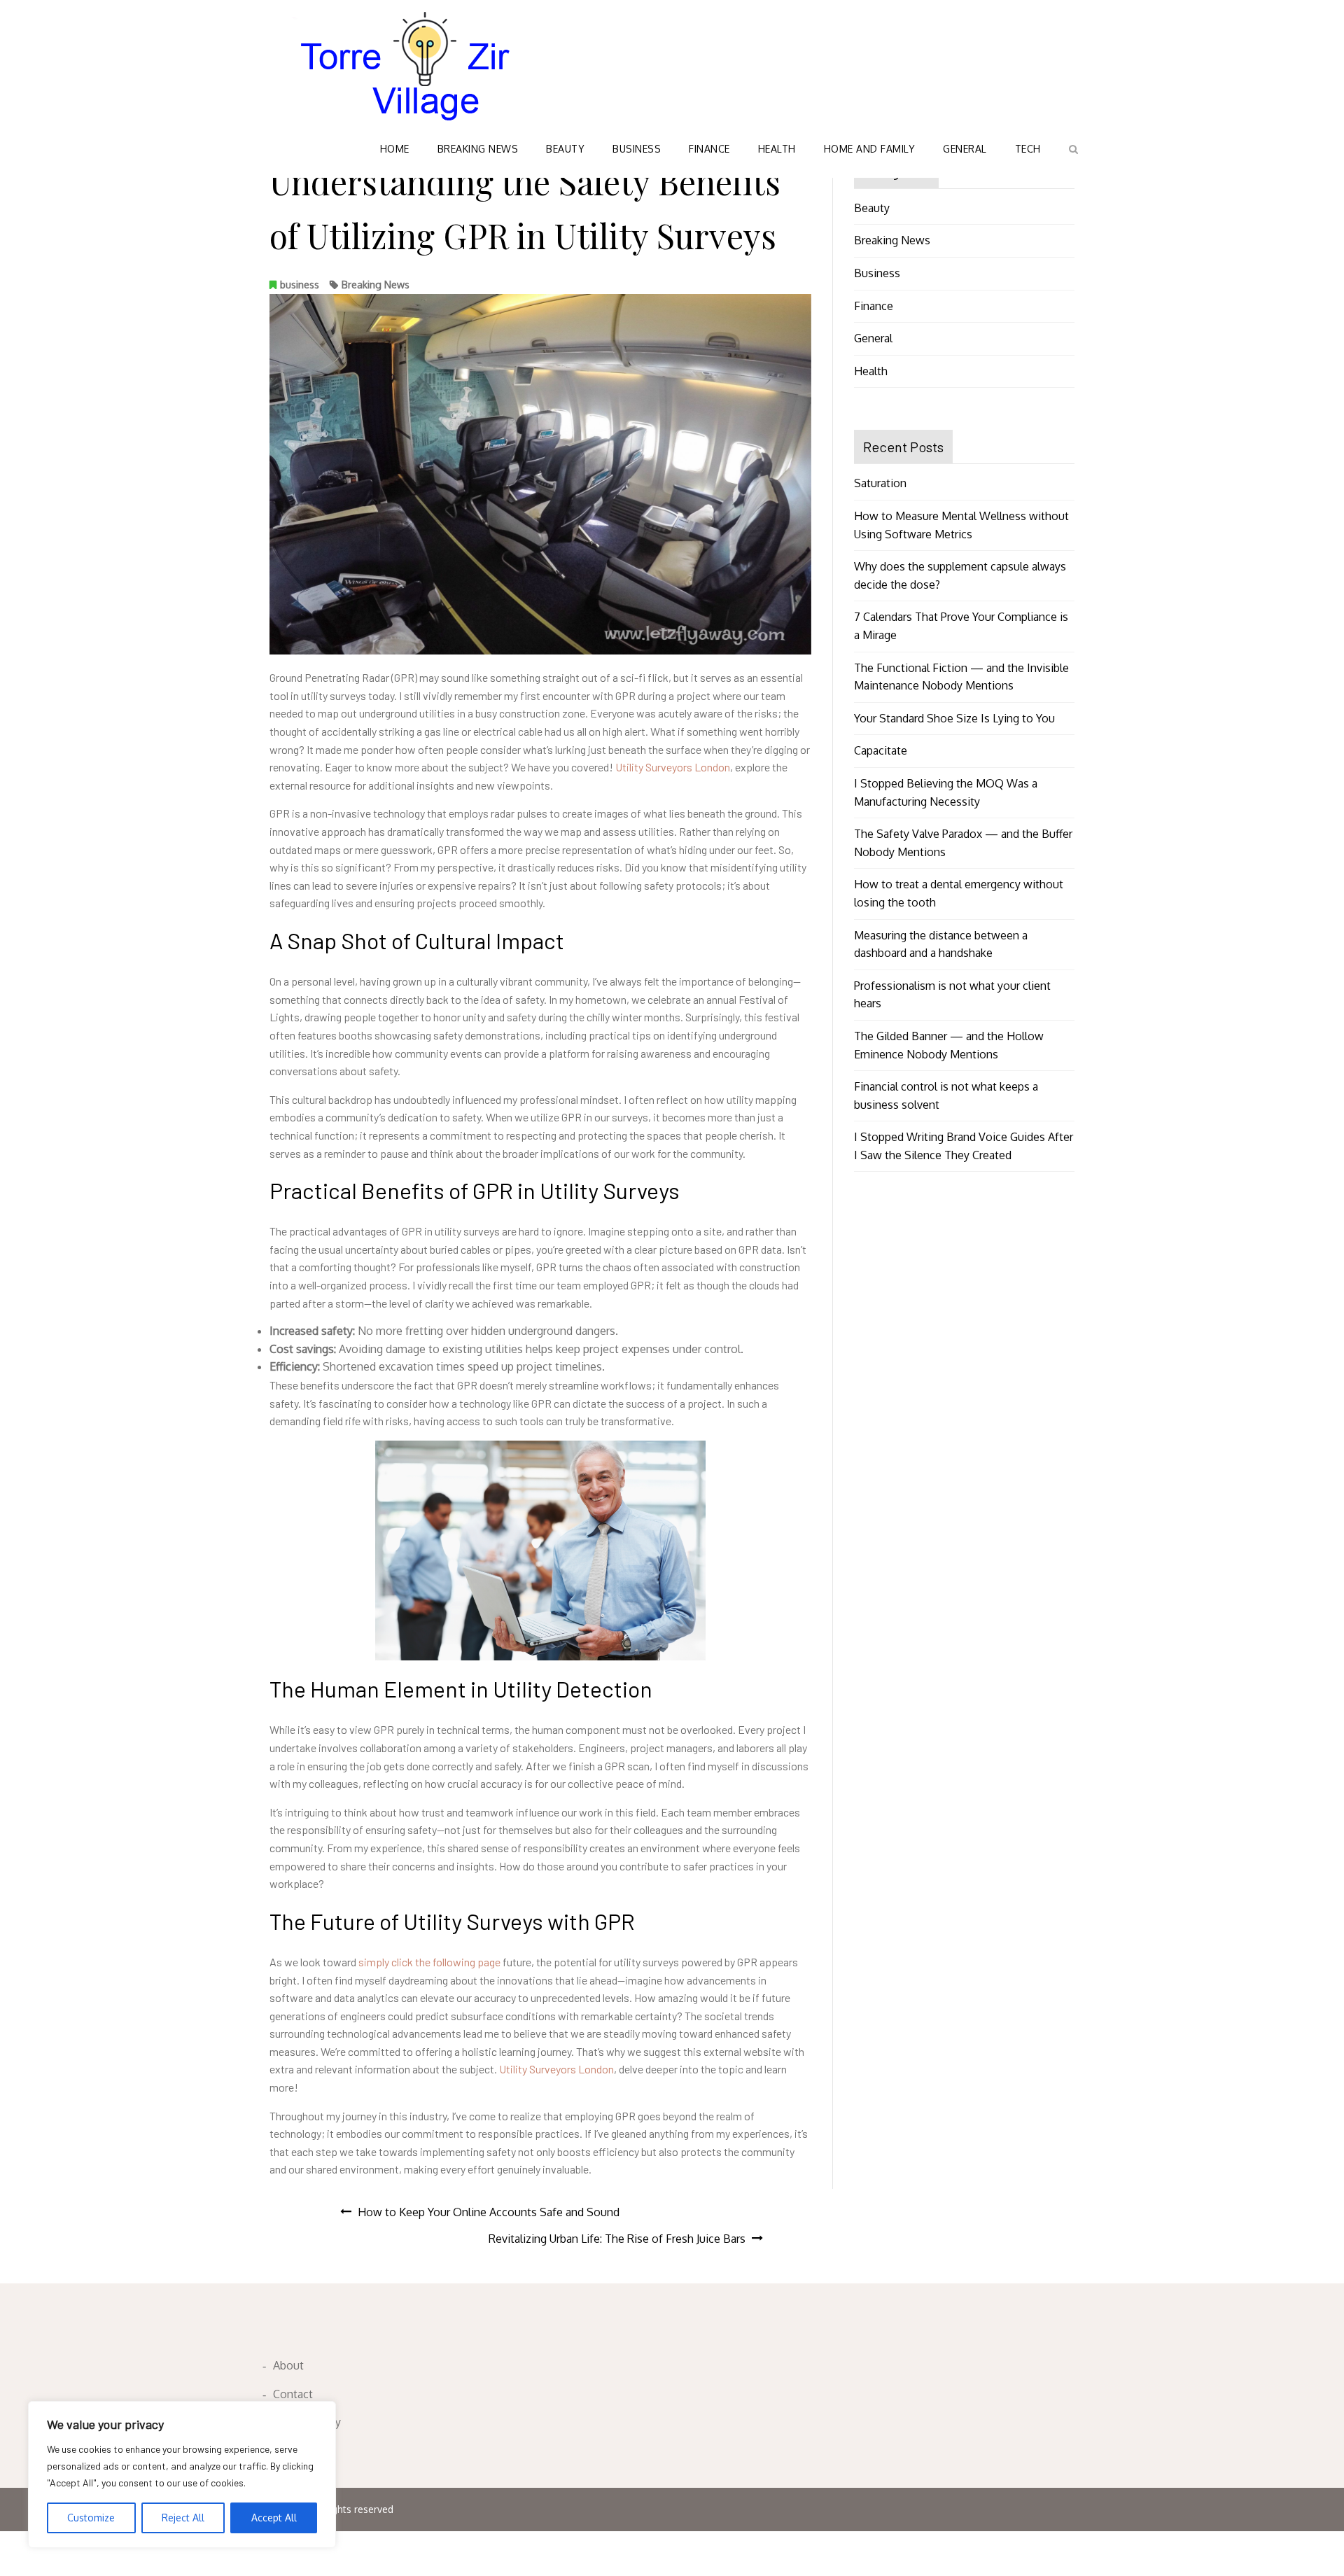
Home (395, 149)
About (288, 2365)
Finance (709, 149)
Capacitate (881, 750)
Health (777, 149)
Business (637, 149)
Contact (293, 2394)
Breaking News (478, 149)
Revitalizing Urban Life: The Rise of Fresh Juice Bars (617, 2239)
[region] (182, 2474)
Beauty (565, 149)
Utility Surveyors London (673, 767)
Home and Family (870, 149)
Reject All (183, 2518)
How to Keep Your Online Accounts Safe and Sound (489, 2212)
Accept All (274, 2518)
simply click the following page (429, 1962)
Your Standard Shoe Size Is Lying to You (954, 718)
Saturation (880, 483)
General (965, 149)
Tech (1028, 149)
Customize (91, 2518)
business (300, 285)
